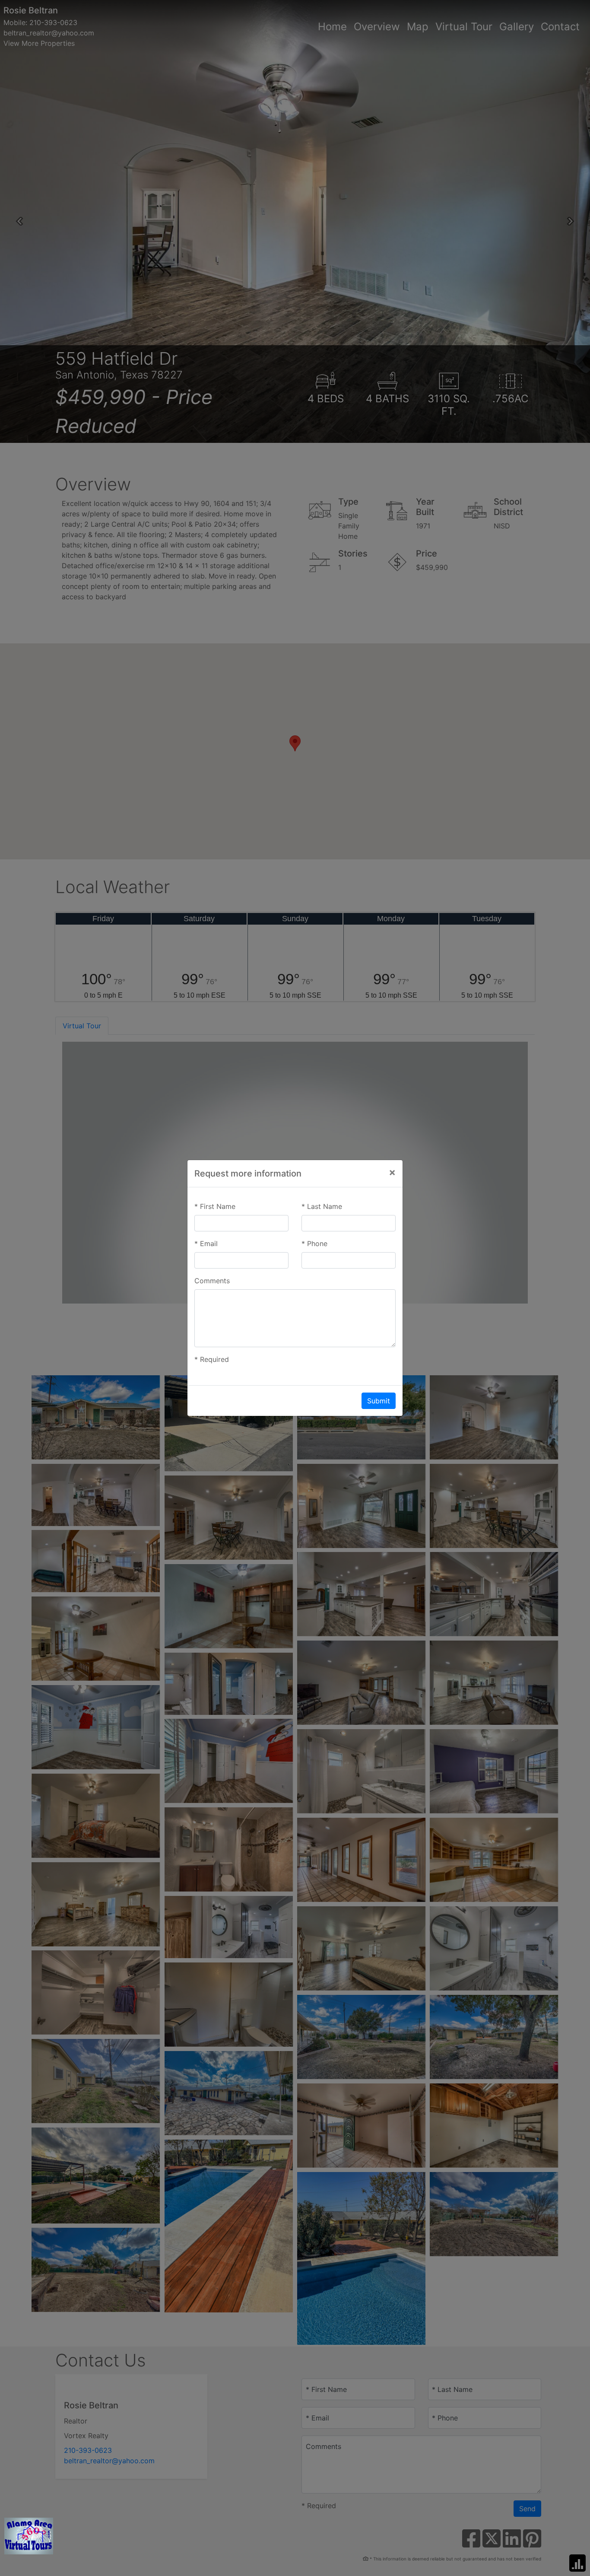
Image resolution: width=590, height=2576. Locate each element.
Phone (314, 1243)
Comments (212, 1281)
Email (206, 1243)
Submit (379, 1401)
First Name (215, 1206)
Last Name (322, 1206)
